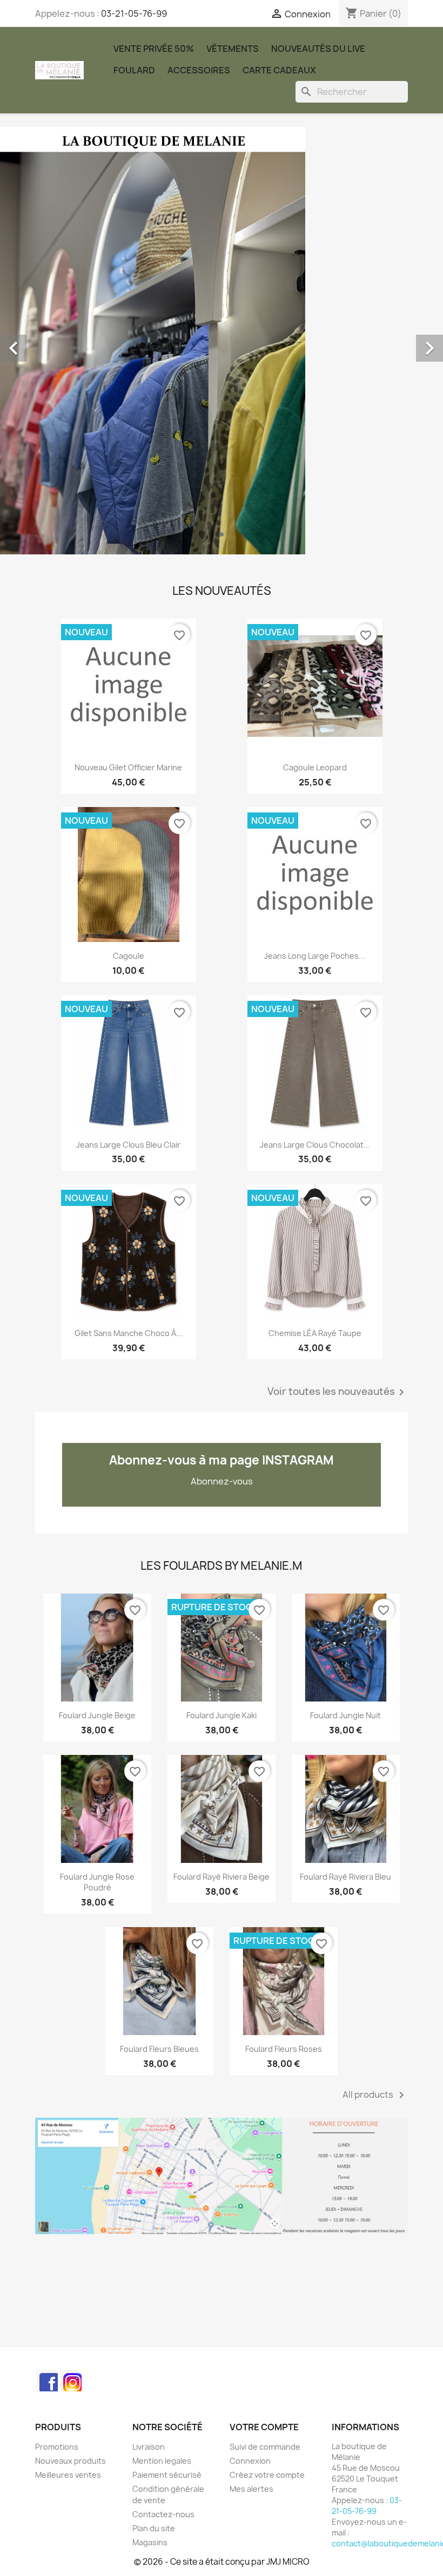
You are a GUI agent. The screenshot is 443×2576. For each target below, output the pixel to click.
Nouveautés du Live (318, 49)
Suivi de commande (265, 2447)
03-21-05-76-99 (134, 13)
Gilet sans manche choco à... (129, 1333)
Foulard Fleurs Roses (284, 2049)
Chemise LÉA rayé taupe (315, 1333)
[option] (222, 341)
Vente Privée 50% (154, 49)
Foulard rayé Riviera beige (222, 1877)
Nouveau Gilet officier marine (128, 767)
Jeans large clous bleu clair (128, 1145)
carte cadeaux (279, 70)
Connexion (250, 2461)
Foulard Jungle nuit (345, 1715)
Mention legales (162, 2461)
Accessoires (199, 70)
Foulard (134, 70)
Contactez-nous (163, 2514)
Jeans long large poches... (315, 956)
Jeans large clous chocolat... (315, 1145)
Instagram (71, 2381)
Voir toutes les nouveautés (338, 1392)
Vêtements (233, 49)
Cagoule (129, 956)
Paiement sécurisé (167, 2475)
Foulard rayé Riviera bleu (345, 1877)
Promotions (57, 2447)
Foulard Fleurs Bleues (159, 2049)
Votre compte (264, 2427)
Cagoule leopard (315, 767)
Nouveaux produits (71, 2461)
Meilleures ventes (68, 2475)
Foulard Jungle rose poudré (97, 1882)
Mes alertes (251, 2489)
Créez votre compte (267, 2475)
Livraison (149, 2447)
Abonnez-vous (222, 1481)
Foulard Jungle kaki (222, 1715)
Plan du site (154, 2528)
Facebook (47, 2381)
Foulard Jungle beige (97, 1715)
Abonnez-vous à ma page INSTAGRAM (222, 1460)
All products (375, 2095)
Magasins (150, 2542)
